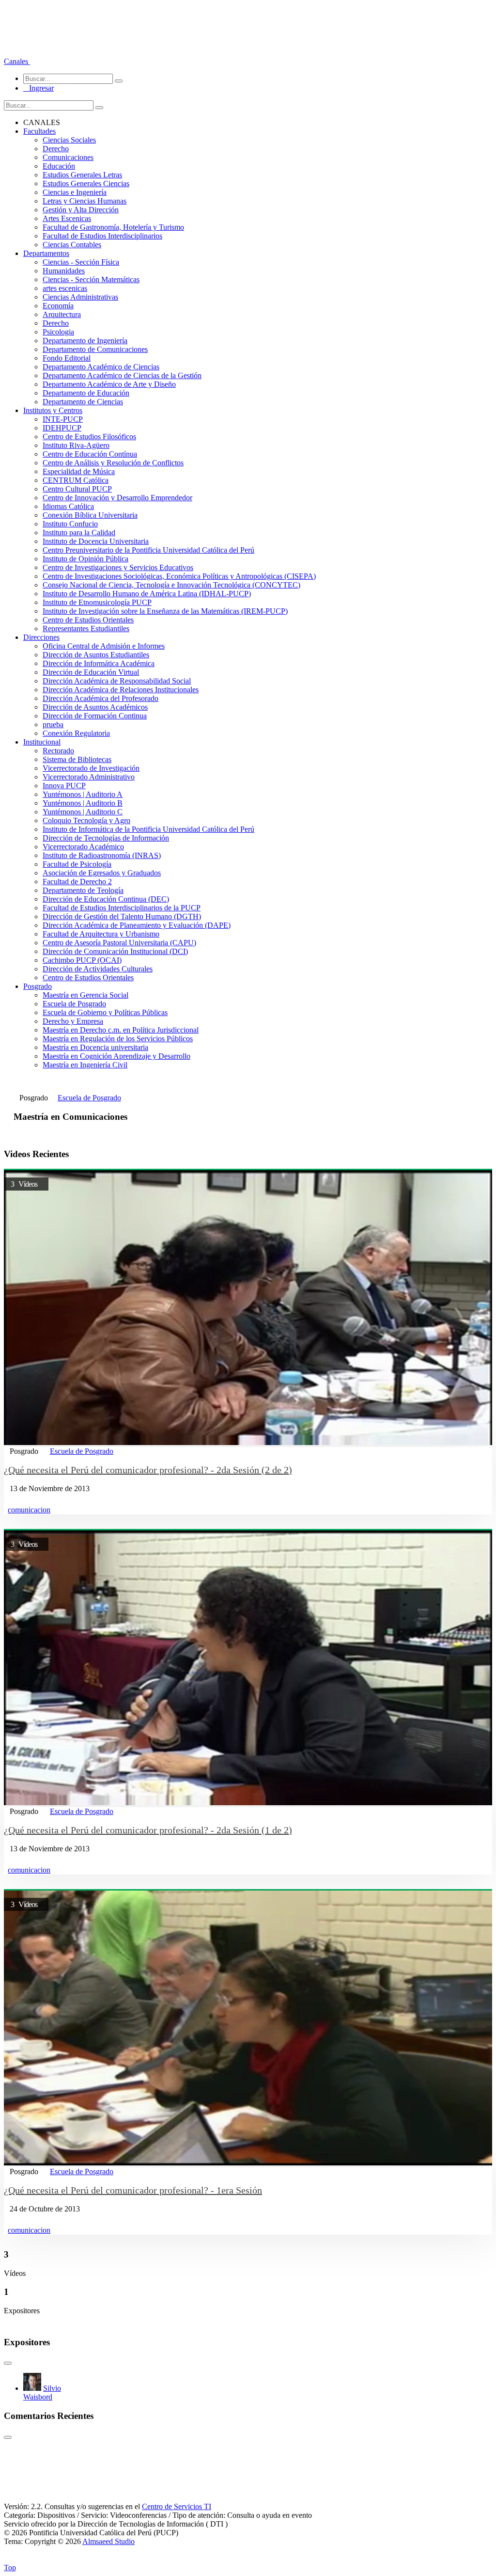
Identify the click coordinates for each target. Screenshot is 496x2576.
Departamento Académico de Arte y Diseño (109, 384)
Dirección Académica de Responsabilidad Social (117, 681)
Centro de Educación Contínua (90, 454)
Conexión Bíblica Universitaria (90, 515)
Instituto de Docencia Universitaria (96, 541)
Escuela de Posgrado (74, 1004)
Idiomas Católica (68, 506)
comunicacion (29, 1510)
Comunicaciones (68, 157)
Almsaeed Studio (108, 2541)
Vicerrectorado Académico (83, 847)
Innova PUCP (64, 786)
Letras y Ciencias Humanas (85, 201)
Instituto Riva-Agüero (76, 445)
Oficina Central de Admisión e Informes (104, 646)
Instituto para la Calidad (79, 533)
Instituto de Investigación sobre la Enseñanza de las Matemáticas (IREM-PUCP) (165, 611)
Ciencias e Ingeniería (75, 192)
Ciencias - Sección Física (81, 262)
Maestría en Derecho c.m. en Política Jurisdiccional (121, 1030)
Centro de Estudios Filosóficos (89, 437)
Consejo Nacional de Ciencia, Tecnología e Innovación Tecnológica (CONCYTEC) (171, 585)
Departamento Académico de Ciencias (101, 367)
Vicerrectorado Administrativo (89, 777)
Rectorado (58, 751)
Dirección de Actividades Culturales (98, 969)
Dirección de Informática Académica (99, 663)
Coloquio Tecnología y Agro (86, 820)
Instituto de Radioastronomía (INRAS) (102, 855)
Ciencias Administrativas (80, 297)
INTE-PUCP (63, 419)
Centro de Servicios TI (177, 2506)
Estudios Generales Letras (82, 175)
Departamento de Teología (83, 890)
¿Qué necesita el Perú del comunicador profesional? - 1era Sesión (133, 2190)
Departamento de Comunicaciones (95, 349)
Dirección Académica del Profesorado (101, 698)
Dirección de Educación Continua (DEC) (106, 899)
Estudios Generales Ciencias (86, 183)
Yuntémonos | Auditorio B (83, 803)
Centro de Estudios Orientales (88, 620)
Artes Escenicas (67, 218)
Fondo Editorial (67, 358)
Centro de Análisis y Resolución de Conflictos (113, 463)
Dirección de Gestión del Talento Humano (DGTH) (122, 916)
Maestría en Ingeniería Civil (85, 1065)
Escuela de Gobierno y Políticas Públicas (105, 1012)
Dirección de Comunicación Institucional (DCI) (115, 951)
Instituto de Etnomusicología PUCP (97, 602)
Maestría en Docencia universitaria (95, 1047)
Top (10, 2568)
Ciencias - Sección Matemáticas (91, 279)
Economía (58, 306)
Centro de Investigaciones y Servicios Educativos (118, 567)
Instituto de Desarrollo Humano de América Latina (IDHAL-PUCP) (147, 594)
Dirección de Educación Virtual (91, 672)
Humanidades (64, 271)
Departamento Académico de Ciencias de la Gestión (122, 375)
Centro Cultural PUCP (77, 489)
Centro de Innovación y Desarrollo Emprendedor (117, 498)
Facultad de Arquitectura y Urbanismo (101, 934)
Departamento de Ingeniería (85, 341)
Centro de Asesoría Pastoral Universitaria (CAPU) (119, 943)
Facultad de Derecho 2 (77, 882)
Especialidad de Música (79, 471)
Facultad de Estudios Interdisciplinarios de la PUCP (122, 908)
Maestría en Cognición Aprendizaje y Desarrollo (116, 1056)
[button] (17, 61)
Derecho (56, 149)
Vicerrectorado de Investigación (91, 768)
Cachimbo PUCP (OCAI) (82, 960)
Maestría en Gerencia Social (85, 995)
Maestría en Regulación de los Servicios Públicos (118, 1039)
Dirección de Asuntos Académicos (95, 707)
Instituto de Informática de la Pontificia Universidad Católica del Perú (148, 829)
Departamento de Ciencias (83, 402)
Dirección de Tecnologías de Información (106, 838)
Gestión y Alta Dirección (81, 210)
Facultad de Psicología (77, 864)
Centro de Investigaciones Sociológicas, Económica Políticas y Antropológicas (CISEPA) (179, 576)
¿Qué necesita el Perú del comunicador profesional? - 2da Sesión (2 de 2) (148, 1470)
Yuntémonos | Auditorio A (83, 794)
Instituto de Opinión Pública (85, 559)
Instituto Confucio (70, 524)
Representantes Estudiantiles (86, 628)
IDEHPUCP (62, 428)
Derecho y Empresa (73, 1021)
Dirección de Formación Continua (95, 716)
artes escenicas (65, 288)
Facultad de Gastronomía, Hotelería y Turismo (113, 227)
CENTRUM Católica (76, 480)
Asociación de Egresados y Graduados (102, 873)
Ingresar (39, 88)
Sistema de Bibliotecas (77, 759)
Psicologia (58, 332)
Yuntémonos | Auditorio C (83, 812)
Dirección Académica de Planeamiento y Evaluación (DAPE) (137, 925)
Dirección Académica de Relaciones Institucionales (121, 690)
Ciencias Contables (72, 245)
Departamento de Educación (86, 393)
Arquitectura (62, 314)
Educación (59, 166)
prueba (53, 724)
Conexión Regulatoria (76, 733)
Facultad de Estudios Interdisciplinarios (102, 236)
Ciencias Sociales (69, 140)
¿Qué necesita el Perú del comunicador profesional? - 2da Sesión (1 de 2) (148, 1830)
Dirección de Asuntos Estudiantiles (96, 655)
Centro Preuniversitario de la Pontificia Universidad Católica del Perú (148, 550)
